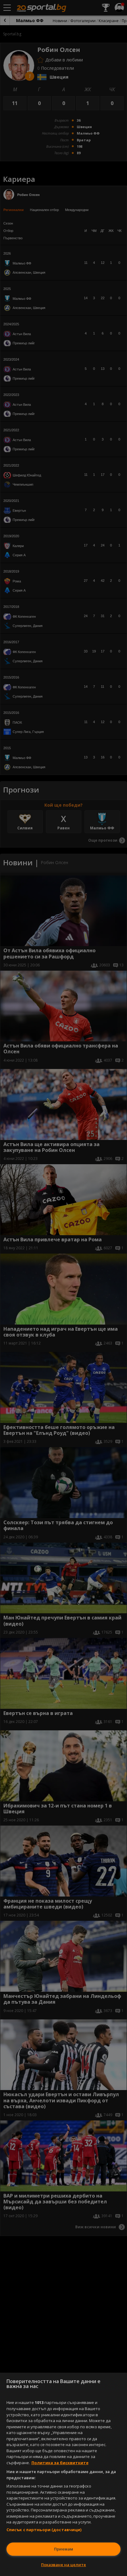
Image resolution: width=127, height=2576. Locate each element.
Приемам (63, 2549)
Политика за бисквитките (60, 2463)
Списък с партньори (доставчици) (44, 2530)
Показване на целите (63, 2565)
